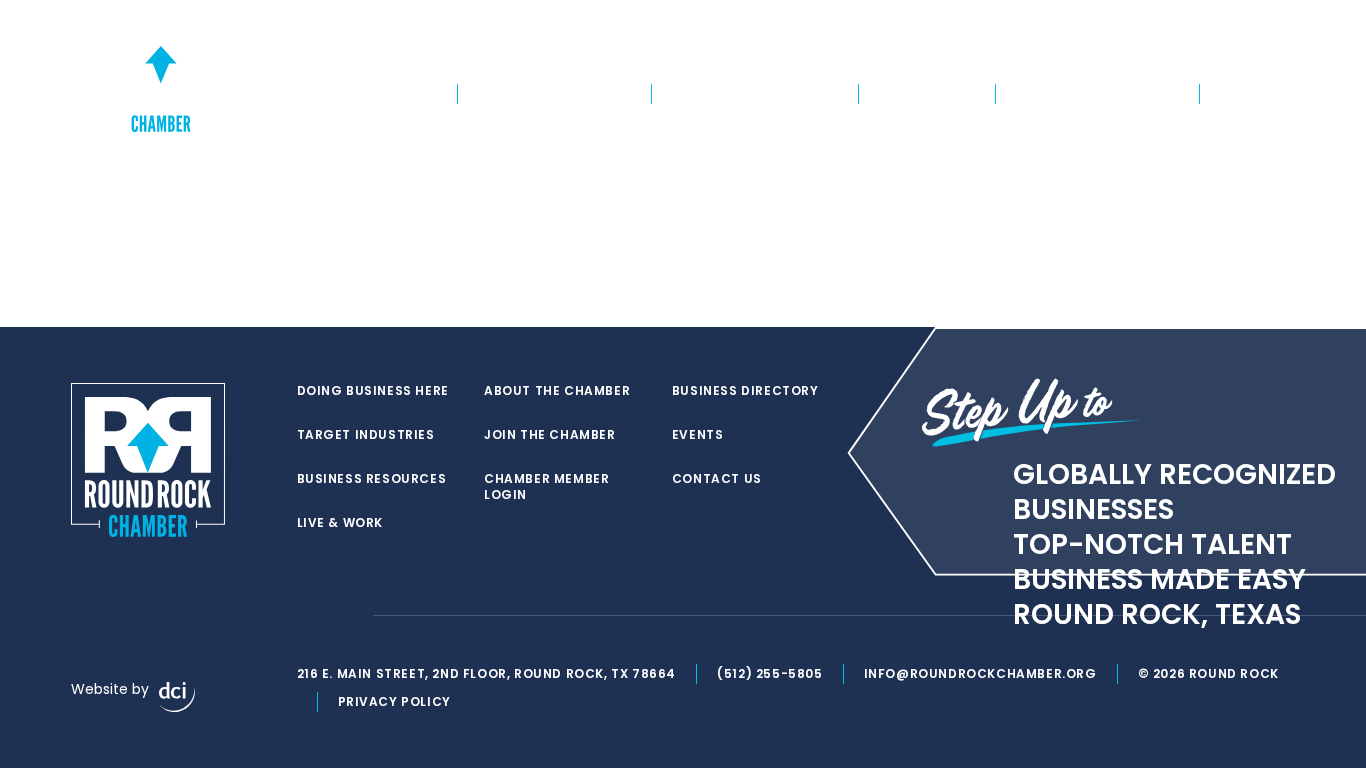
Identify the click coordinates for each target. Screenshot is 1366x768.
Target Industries (554, 94)
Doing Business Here (353, 94)
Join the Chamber (839, 56)
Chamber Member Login (991, 56)
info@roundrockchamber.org (980, 673)
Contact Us (717, 479)
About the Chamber (1097, 94)
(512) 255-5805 (769, 673)
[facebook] (307, 616)
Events (1243, 56)
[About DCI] (177, 697)
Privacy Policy (394, 701)
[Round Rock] (161, 74)
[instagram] (347, 616)
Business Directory (1144, 56)
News (1241, 94)
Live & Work (927, 94)
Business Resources (755, 94)
